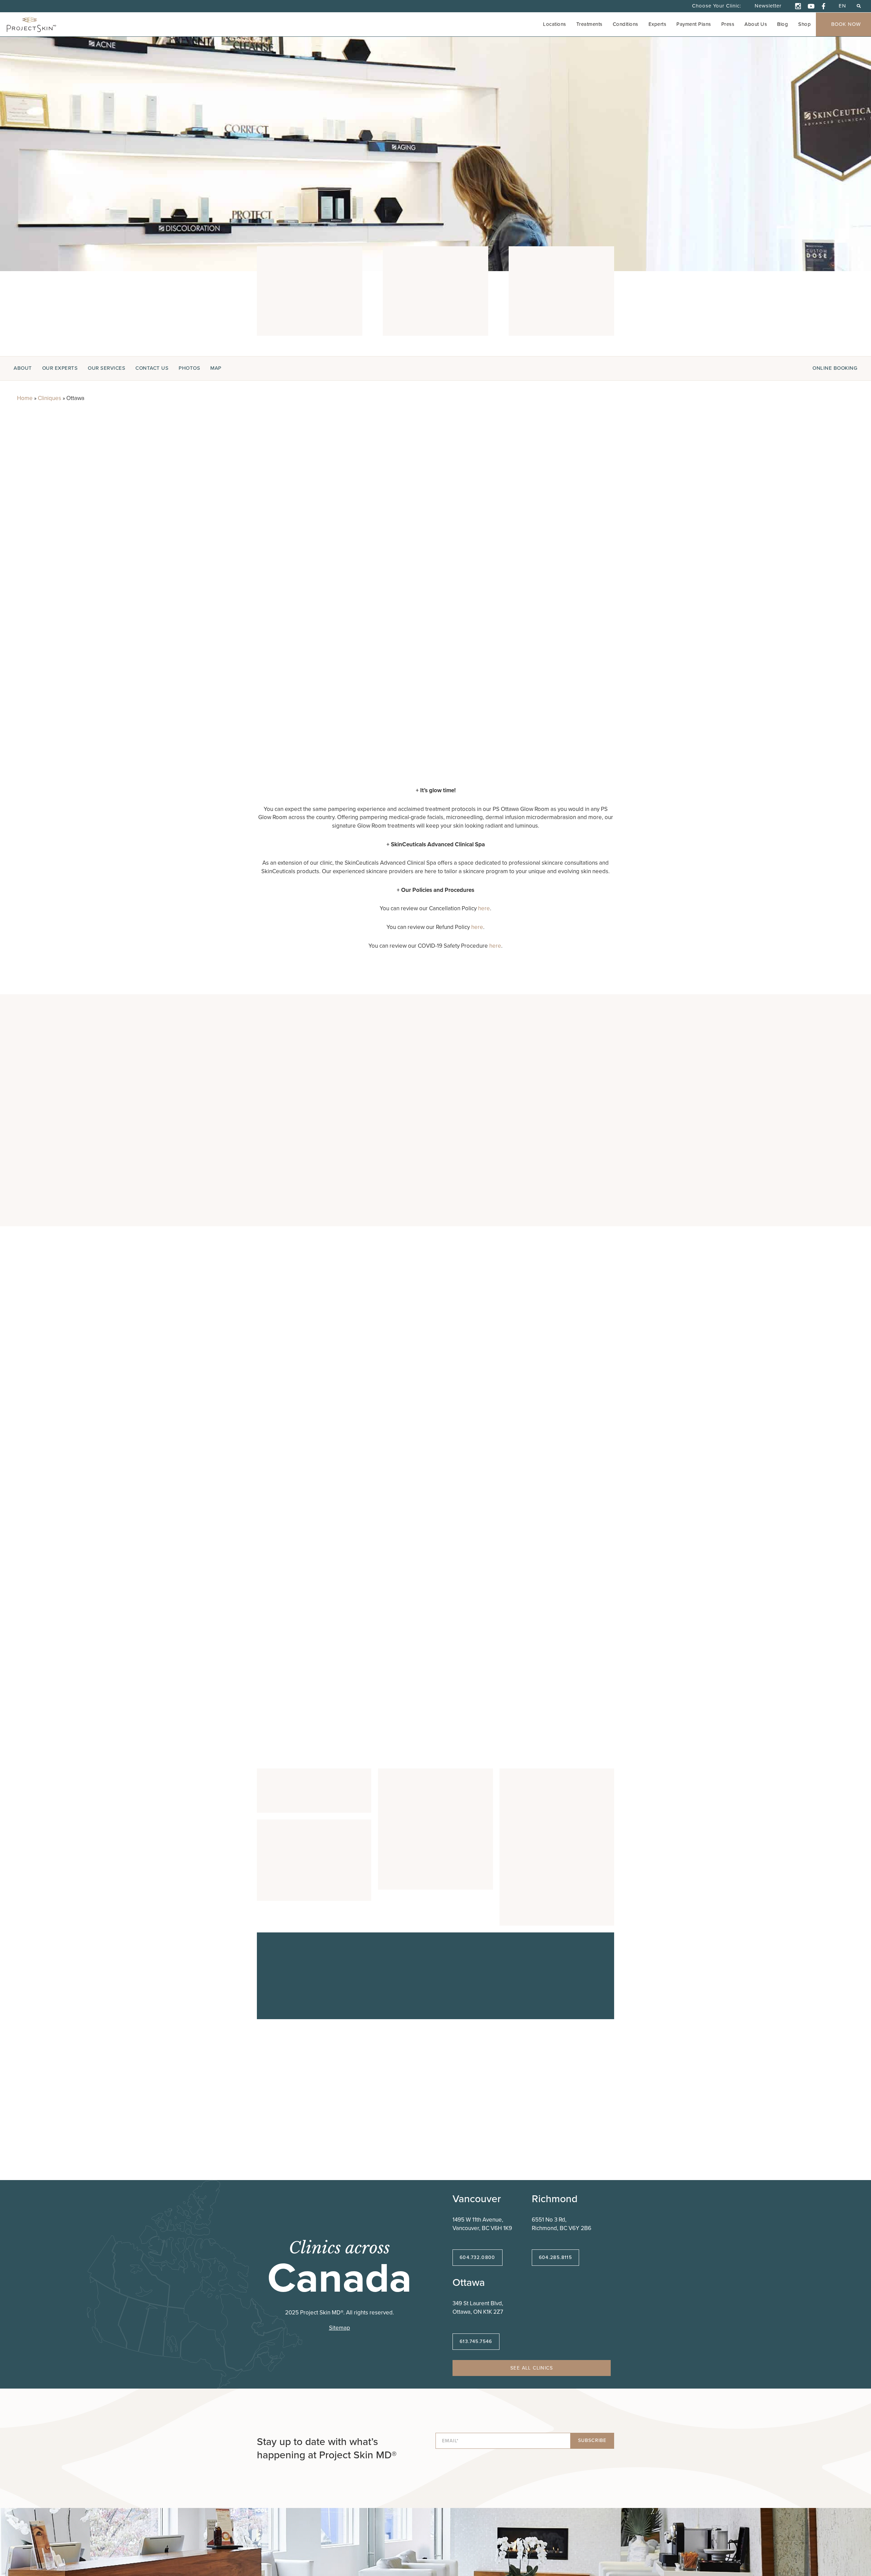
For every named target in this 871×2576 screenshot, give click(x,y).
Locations (555, 24)
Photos (189, 368)
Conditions (626, 24)
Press (728, 24)
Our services (106, 368)
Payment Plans (694, 24)
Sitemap (340, 2328)
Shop (804, 24)
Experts (658, 24)
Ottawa (469, 2282)
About (23, 368)
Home (25, 398)
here (484, 908)
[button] (859, 6)
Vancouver (477, 2199)
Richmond (555, 2199)
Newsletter (768, 6)
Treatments (589, 24)
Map (216, 368)
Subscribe (592, 2440)
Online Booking (835, 368)
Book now (846, 24)
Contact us (152, 368)
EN (842, 6)
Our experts (60, 368)
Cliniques (50, 398)
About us (756, 24)
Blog (783, 24)
